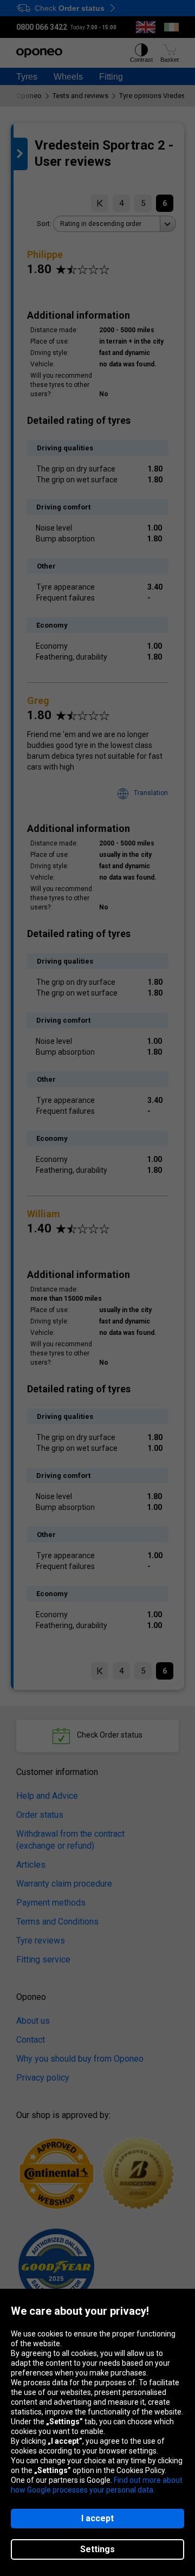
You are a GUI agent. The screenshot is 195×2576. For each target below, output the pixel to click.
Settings (97, 2549)
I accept (97, 2518)
